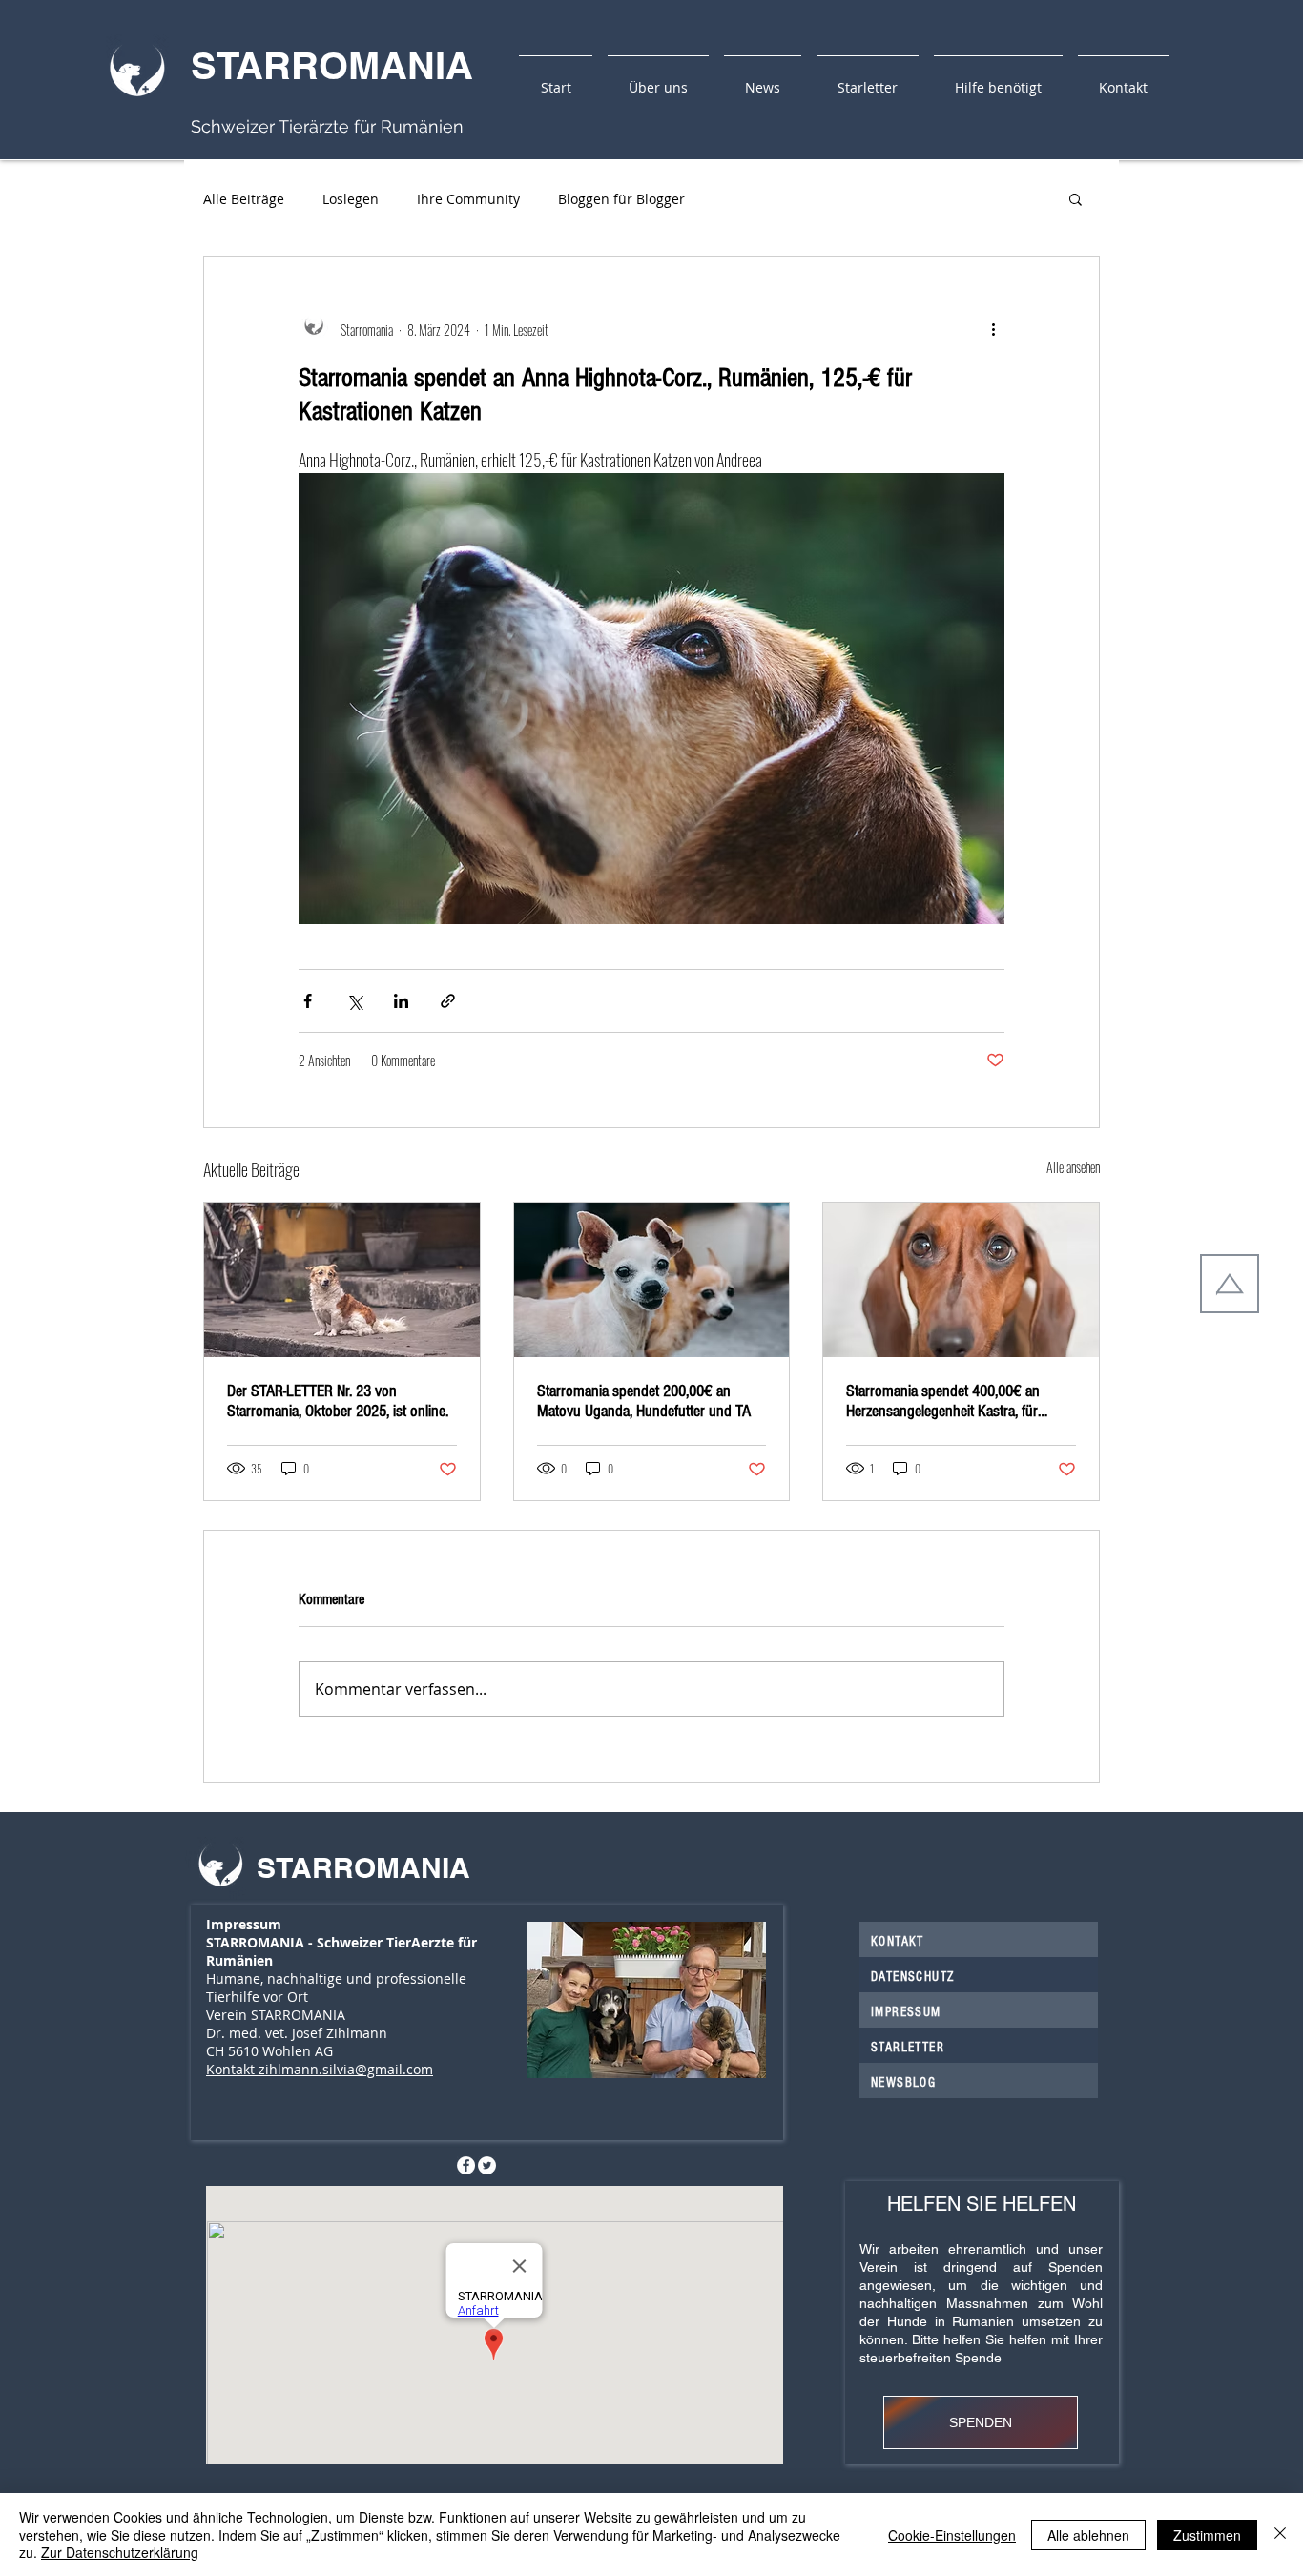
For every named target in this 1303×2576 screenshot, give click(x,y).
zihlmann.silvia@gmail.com (346, 2069)
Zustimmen (1207, 2535)
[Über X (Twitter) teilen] (354, 1001)
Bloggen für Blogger (621, 199)
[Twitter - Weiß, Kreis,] (487, 2165)
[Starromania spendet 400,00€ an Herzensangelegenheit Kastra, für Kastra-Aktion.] (961, 1280)
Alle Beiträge (244, 199)
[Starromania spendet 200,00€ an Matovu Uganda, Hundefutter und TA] (652, 1280)
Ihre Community (468, 199)
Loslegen (351, 199)
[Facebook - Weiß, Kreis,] (466, 2165)
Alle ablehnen (1088, 2535)
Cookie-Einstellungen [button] (952, 2535)
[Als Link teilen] (448, 1001)
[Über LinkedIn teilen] (401, 1001)
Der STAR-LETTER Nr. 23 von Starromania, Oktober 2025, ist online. (338, 1401)
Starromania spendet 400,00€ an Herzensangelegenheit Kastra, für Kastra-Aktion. (943, 1401)
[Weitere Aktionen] (993, 329)
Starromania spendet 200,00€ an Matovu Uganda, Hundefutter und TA (644, 1401)
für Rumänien (406, 126)
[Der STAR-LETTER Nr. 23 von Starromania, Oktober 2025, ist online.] (342, 1280)
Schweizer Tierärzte (270, 126)
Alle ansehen (1073, 1167)
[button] (1075, 198)
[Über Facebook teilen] (308, 1001)
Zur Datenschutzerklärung (120, 2552)
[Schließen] (1280, 2535)
